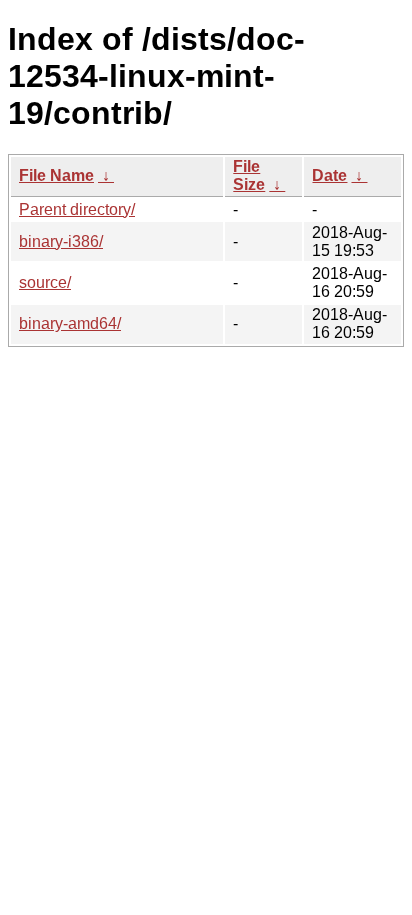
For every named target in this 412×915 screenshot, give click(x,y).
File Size (249, 175)
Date (329, 175)
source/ (45, 282)
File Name (56, 175)
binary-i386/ (61, 241)
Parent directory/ (77, 209)
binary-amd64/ (70, 323)
